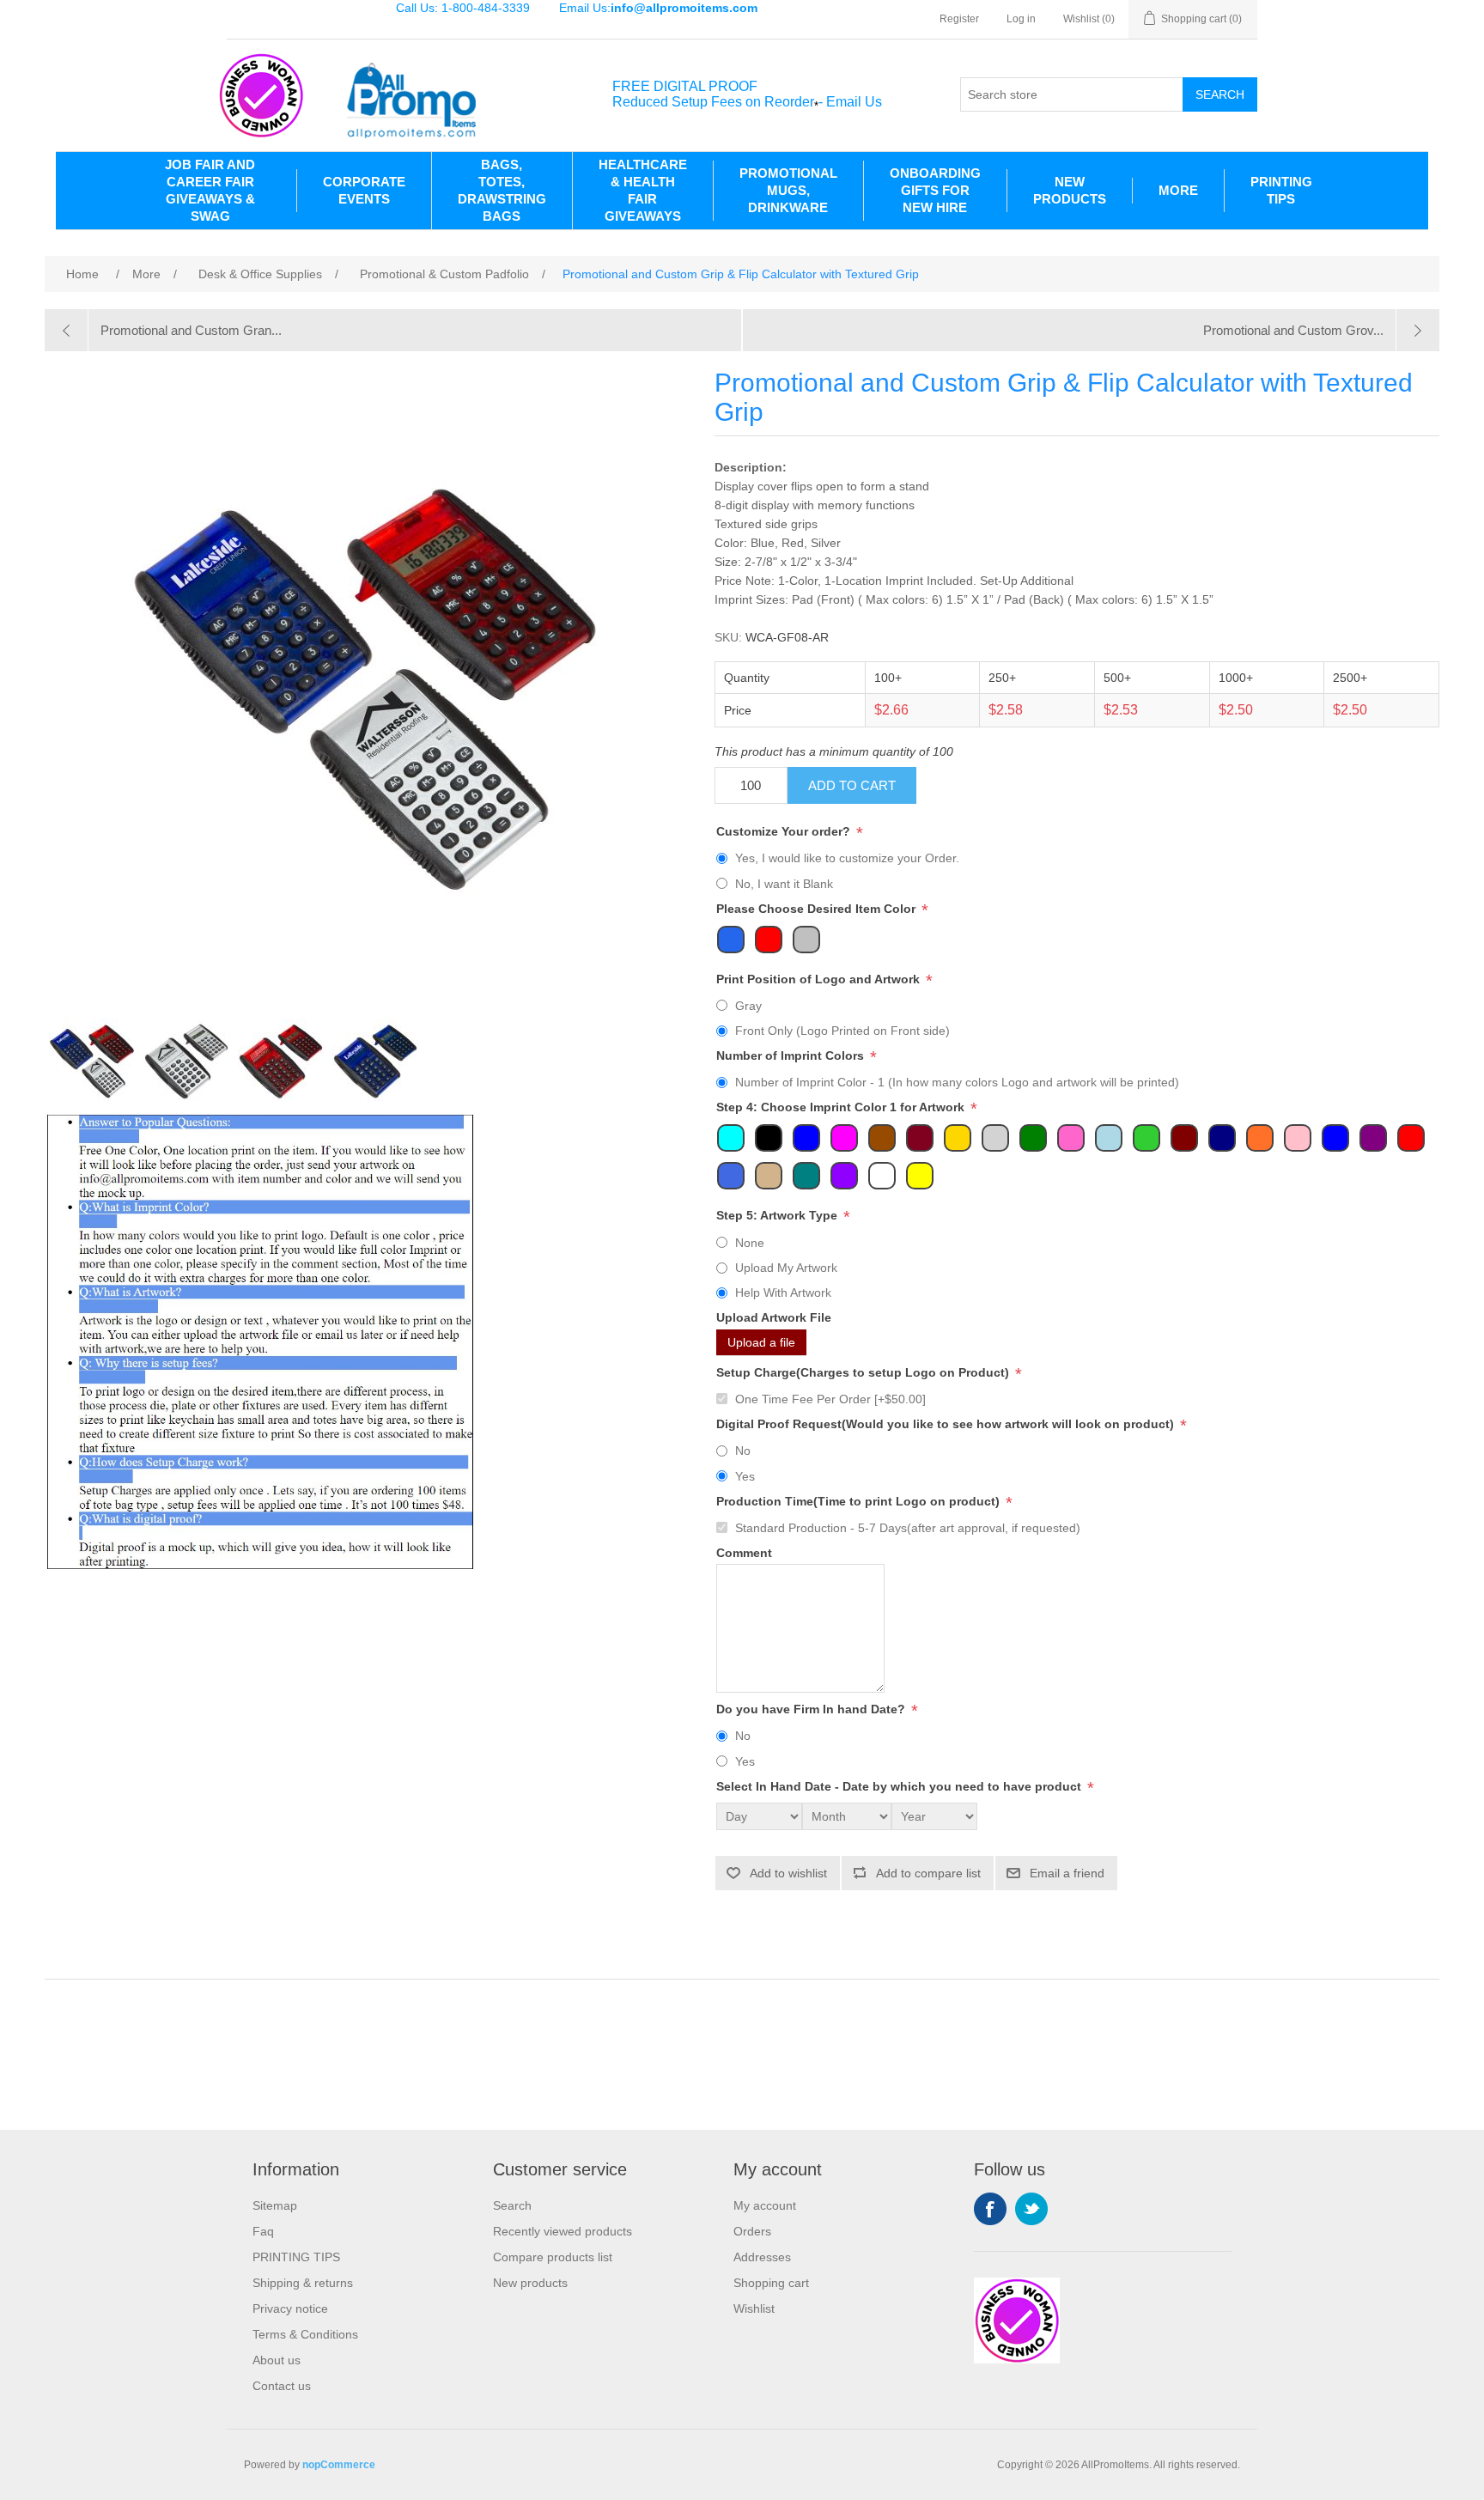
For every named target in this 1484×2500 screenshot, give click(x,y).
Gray (748, 1006)
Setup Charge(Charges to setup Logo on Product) (864, 1372)
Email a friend (1067, 1873)
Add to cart (852, 785)
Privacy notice (290, 2308)
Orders (752, 2231)
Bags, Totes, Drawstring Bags (502, 190)
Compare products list (553, 2257)
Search (1220, 94)
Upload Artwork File (774, 1318)
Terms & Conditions (305, 2334)
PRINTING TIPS (1281, 190)
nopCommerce (339, 2465)
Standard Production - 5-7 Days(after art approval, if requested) (908, 1528)
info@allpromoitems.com (684, 8)
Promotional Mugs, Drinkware (788, 190)
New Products (1070, 190)
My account (765, 2205)
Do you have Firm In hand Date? (812, 1709)
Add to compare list (928, 1873)
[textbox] (1072, 94)
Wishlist (754, 2308)
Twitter (1031, 2209)
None (750, 1243)
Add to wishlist (788, 1873)
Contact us (282, 2386)
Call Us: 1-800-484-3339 (463, 8)
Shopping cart (771, 2283)
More (1178, 190)
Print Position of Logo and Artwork (820, 979)
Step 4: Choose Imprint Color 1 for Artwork (842, 1108)
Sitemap (275, 2205)
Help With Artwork (783, 1293)
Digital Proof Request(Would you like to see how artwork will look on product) (947, 1424)
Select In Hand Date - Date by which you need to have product (900, 1786)
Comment (744, 1553)
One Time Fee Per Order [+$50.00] (830, 1399)
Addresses (762, 2257)
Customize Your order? (785, 831)
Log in (1021, 19)
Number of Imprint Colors (792, 1055)
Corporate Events (364, 190)
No (743, 1451)
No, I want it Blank (784, 884)
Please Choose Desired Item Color (818, 909)
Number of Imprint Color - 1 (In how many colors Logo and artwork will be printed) (957, 1082)
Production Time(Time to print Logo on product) (860, 1501)
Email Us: (658, 8)
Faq (263, 2231)
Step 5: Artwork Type (778, 1216)
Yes (745, 1476)
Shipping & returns (303, 2283)
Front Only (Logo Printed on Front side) (842, 1031)
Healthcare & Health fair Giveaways (643, 190)
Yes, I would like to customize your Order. (847, 858)
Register (959, 19)
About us (277, 2360)
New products (530, 2283)
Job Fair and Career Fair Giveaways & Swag (210, 190)
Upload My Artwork (786, 1268)
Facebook (990, 2209)
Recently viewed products (563, 2231)
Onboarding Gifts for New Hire (935, 190)
